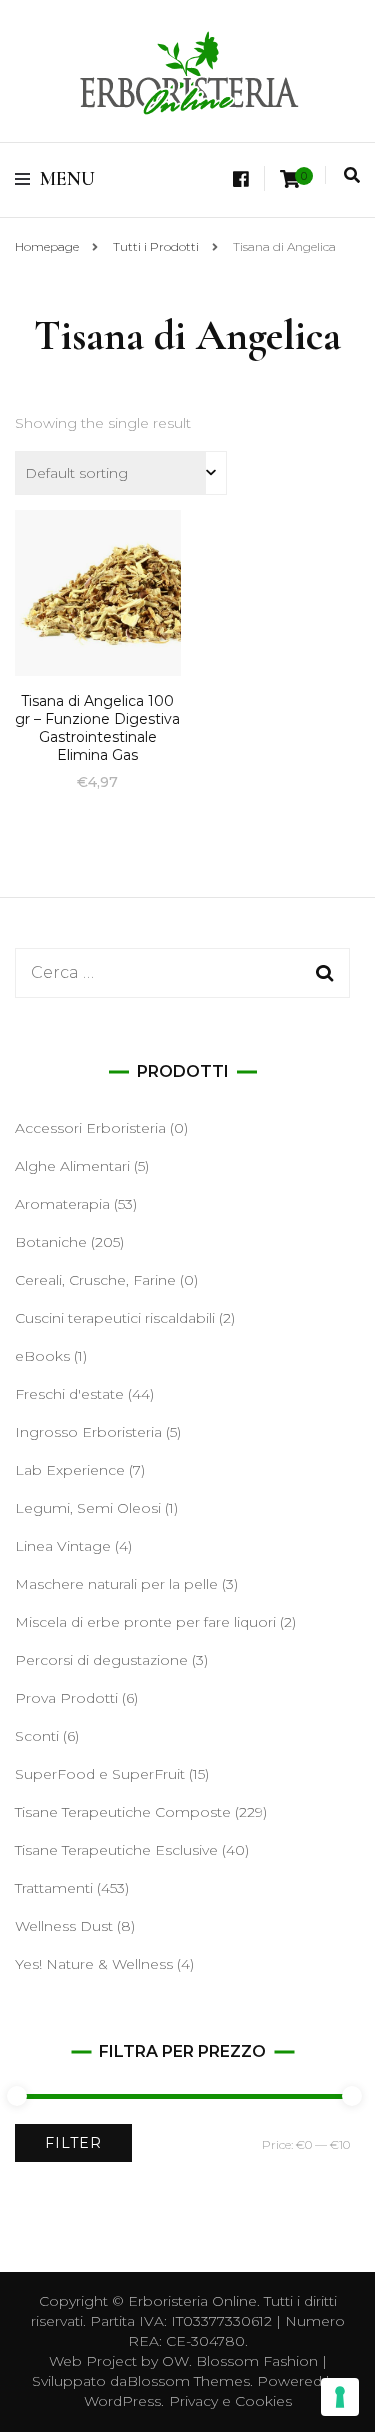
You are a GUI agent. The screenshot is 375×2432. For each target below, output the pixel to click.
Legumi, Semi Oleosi (88, 1508)
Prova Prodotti (66, 1698)
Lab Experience (70, 1470)
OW (175, 2361)
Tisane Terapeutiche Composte (123, 1812)
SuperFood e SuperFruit (100, 1774)
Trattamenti (54, 1888)
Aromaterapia (62, 1204)
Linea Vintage (63, 1546)
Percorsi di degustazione (101, 1660)
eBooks (42, 1356)
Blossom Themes (188, 2381)
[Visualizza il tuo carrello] (290, 179)
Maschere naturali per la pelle (116, 1584)
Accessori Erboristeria (90, 1128)
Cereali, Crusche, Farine (95, 1280)
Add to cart (98, 618)
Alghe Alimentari (72, 1166)
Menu (67, 179)
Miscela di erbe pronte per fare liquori (145, 1622)
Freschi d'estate (69, 1394)
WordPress (122, 2401)
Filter (73, 2143)
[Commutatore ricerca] (352, 175)
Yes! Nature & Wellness (94, 1964)
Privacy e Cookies (230, 2401)
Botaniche (51, 1242)
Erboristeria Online (192, 2301)
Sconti (37, 1736)
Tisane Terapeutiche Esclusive (116, 1850)
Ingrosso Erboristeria (88, 1432)
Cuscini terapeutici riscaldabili (115, 1318)
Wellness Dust (64, 1926)
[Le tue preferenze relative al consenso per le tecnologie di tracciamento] (340, 2397)
